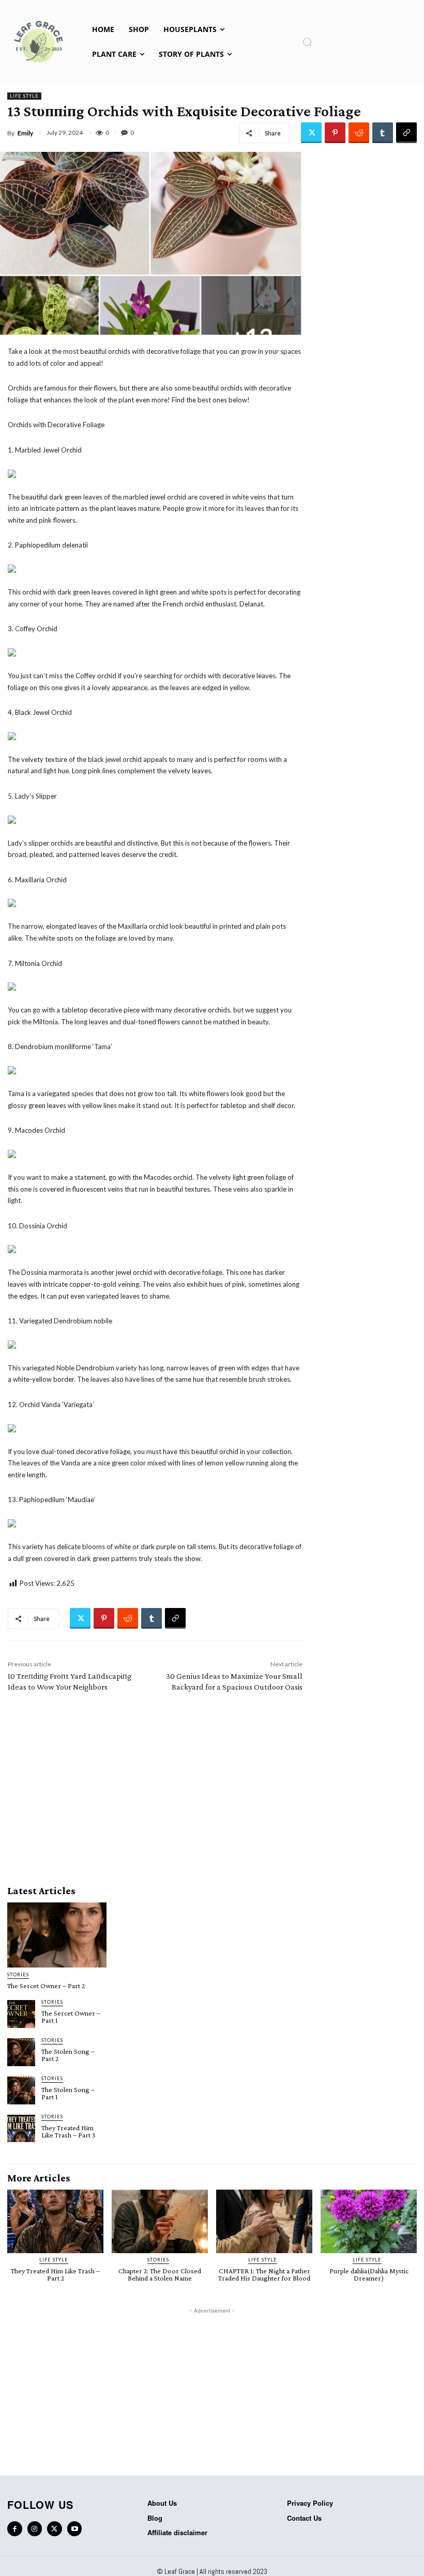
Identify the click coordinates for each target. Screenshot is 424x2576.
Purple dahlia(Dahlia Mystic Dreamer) (369, 2274)
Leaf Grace (180, 2571)
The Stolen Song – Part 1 (68, 2093)
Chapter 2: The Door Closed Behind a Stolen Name (160, 2274)
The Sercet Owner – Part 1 (71, 2017)
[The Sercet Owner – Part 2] (57, 1935)
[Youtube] (75, 2529)
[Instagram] (35, 2529)
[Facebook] (15, 2529)
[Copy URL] (406, 133)
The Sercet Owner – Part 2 (46, 1986)
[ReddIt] (359, 133)
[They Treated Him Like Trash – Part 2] (55, 2221)
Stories (18, 1974)
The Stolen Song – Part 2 (68, 2055)
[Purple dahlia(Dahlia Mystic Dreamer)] (369, 2221)
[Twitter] (311, 133)
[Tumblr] (383, 133)
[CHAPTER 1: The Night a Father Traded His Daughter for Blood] (264, 2221)
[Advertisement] (155, 1786)
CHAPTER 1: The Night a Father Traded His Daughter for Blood (264, 2274)
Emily (25, 133)
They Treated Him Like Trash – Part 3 (69, 2131)
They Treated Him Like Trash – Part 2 (55, 2274)
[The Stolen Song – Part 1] (21, 2090)
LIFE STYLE (24, 96)
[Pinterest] (335, 133)
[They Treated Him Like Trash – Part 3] (21, 2129)
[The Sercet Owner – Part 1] (21, 2014)
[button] (307, 42)
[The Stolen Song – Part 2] (21, 2052)
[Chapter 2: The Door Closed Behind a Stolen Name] (160, 2221)
